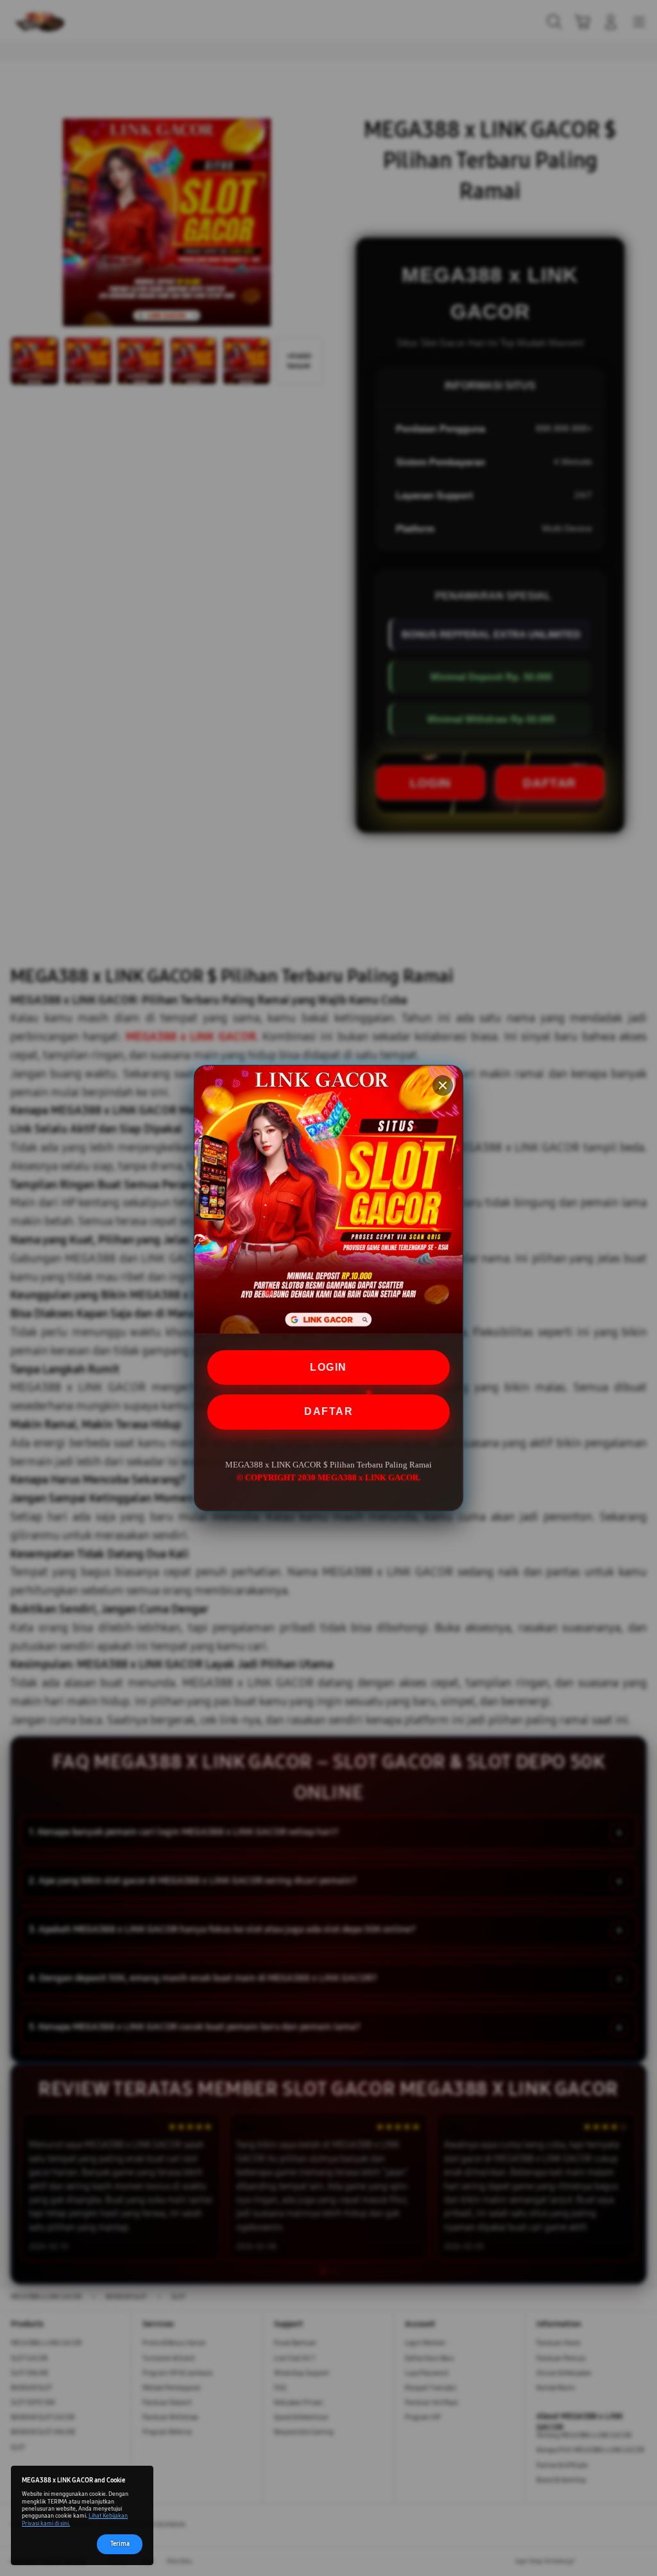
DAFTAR (328, 1411)
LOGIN (328, 1367)
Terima (120, 2544)
